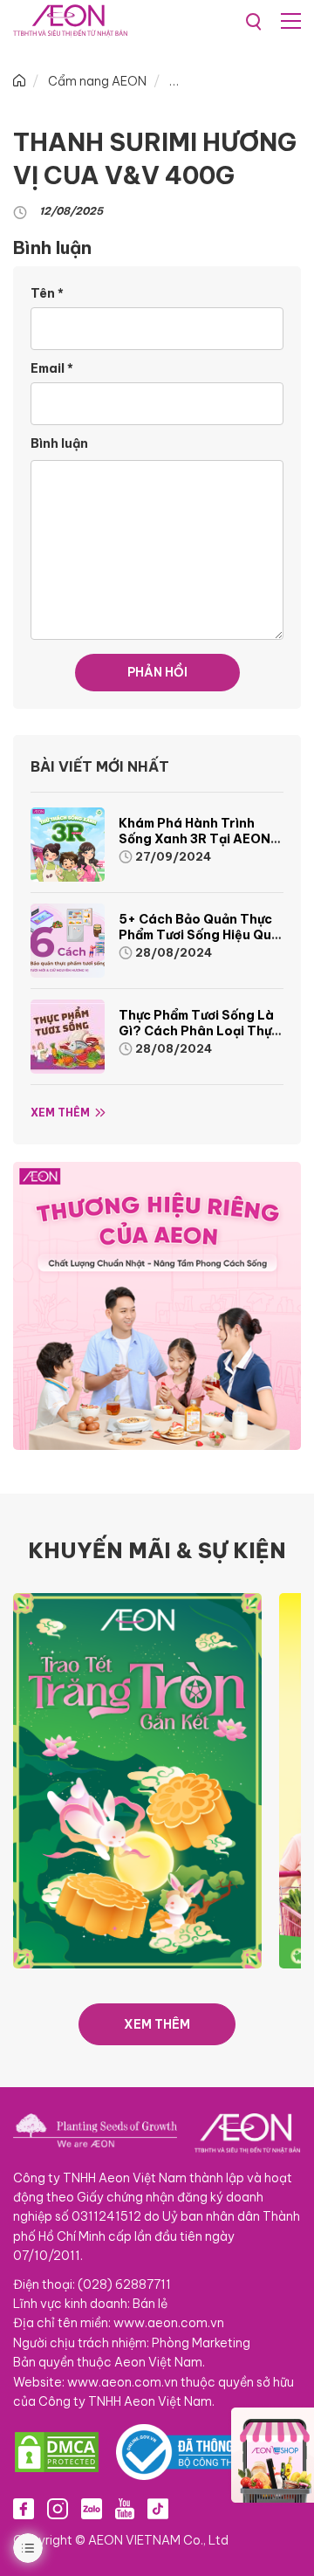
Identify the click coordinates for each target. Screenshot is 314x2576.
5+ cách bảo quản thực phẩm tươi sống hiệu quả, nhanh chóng (201, 935)
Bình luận (59, 443)
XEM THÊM (157, 2024)
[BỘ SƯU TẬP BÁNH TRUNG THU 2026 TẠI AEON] (137, 1780)
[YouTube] (125, 2508)
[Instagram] (58, 2508)
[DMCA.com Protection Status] (57, 2452)
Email (52, 368)
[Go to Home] (19, 81)
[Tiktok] (158, 2508)
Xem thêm (60, 1113)
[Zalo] (92, 2508)
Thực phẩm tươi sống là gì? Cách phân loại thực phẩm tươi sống (199, 1031)
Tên (47, 293)
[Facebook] (24, 2508)
